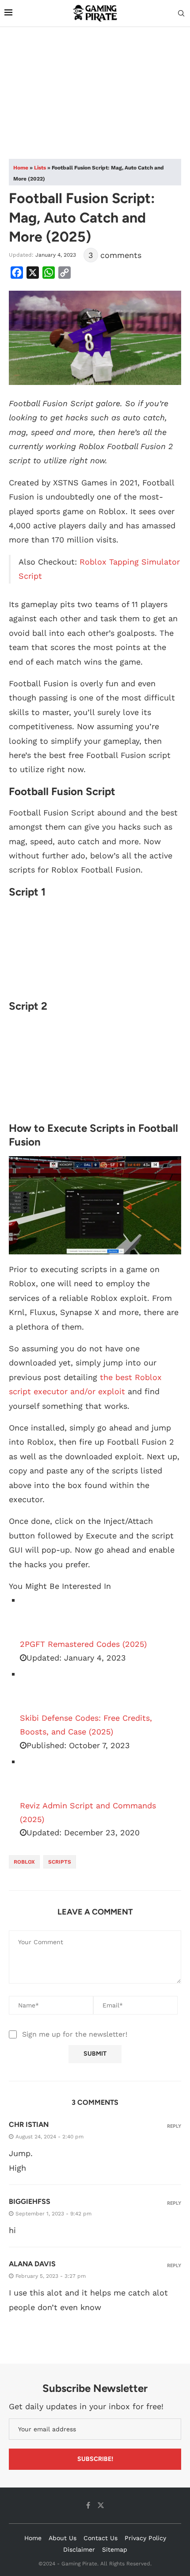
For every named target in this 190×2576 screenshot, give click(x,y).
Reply (174, 2126)
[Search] (181, 14)
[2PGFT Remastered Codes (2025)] (42, 1615)
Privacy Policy (145, 2538)
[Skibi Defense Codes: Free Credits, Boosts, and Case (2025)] (42, 1689)
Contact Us (101, 2538)
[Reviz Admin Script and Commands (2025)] (42, 1777)
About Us (63, 2538)
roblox (24, 1862)
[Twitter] (101, 2505)
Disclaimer (79, 2549)
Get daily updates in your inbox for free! (86, 2406)
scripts (60, 1862)
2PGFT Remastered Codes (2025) (83, 1644)
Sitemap (115, 2549)
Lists (40, 168)
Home (21, 168)
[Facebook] (88, 2505)
